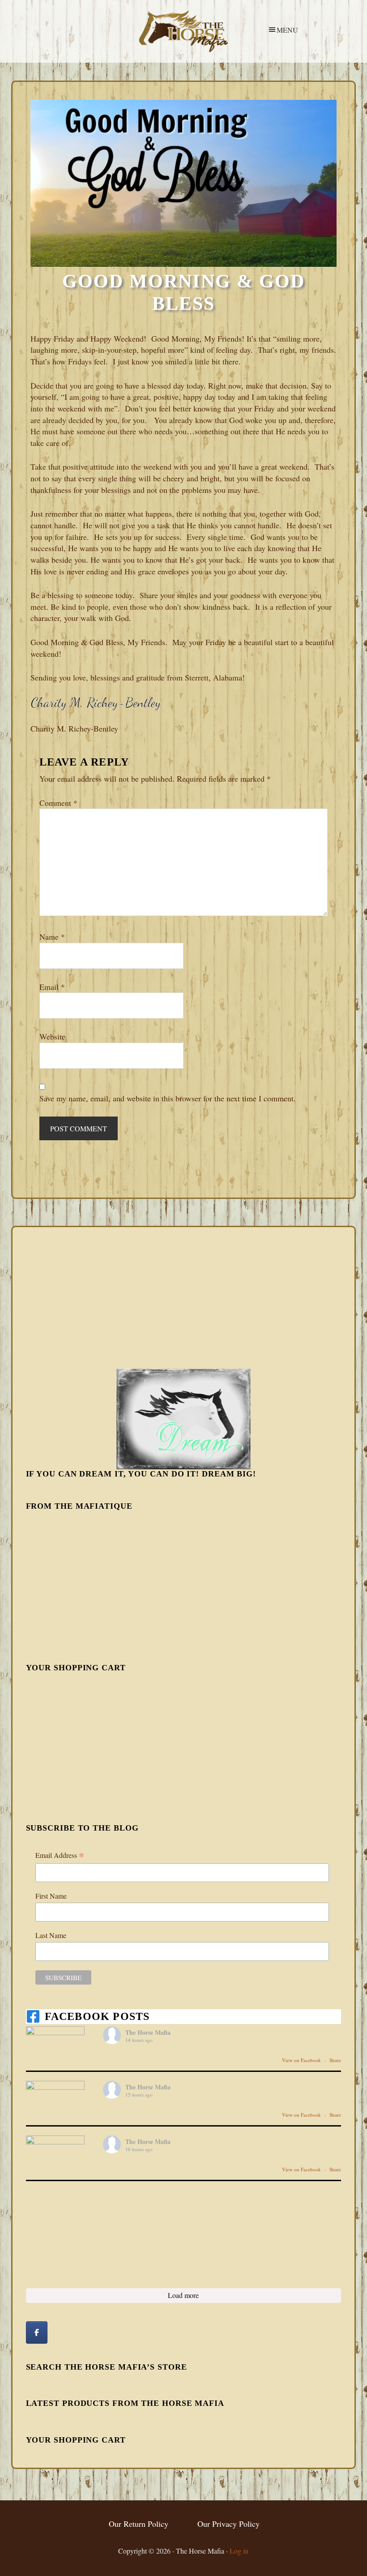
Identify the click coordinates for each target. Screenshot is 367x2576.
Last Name (51, 1935)
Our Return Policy (139, 2524)
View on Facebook (302, 2060)
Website (52, 1036)
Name (52, 937)
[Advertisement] (93, 1297)
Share (335, 2060)
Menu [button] (287, 30)
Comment (58, 803)
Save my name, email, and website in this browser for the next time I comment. (168, 1098)
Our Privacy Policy (228, 2524)
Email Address (60, 1855)
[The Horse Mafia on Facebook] (37, 2332)
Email (52, 987)
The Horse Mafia (183, 31)
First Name (51, 1896)
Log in (239, 2551)
